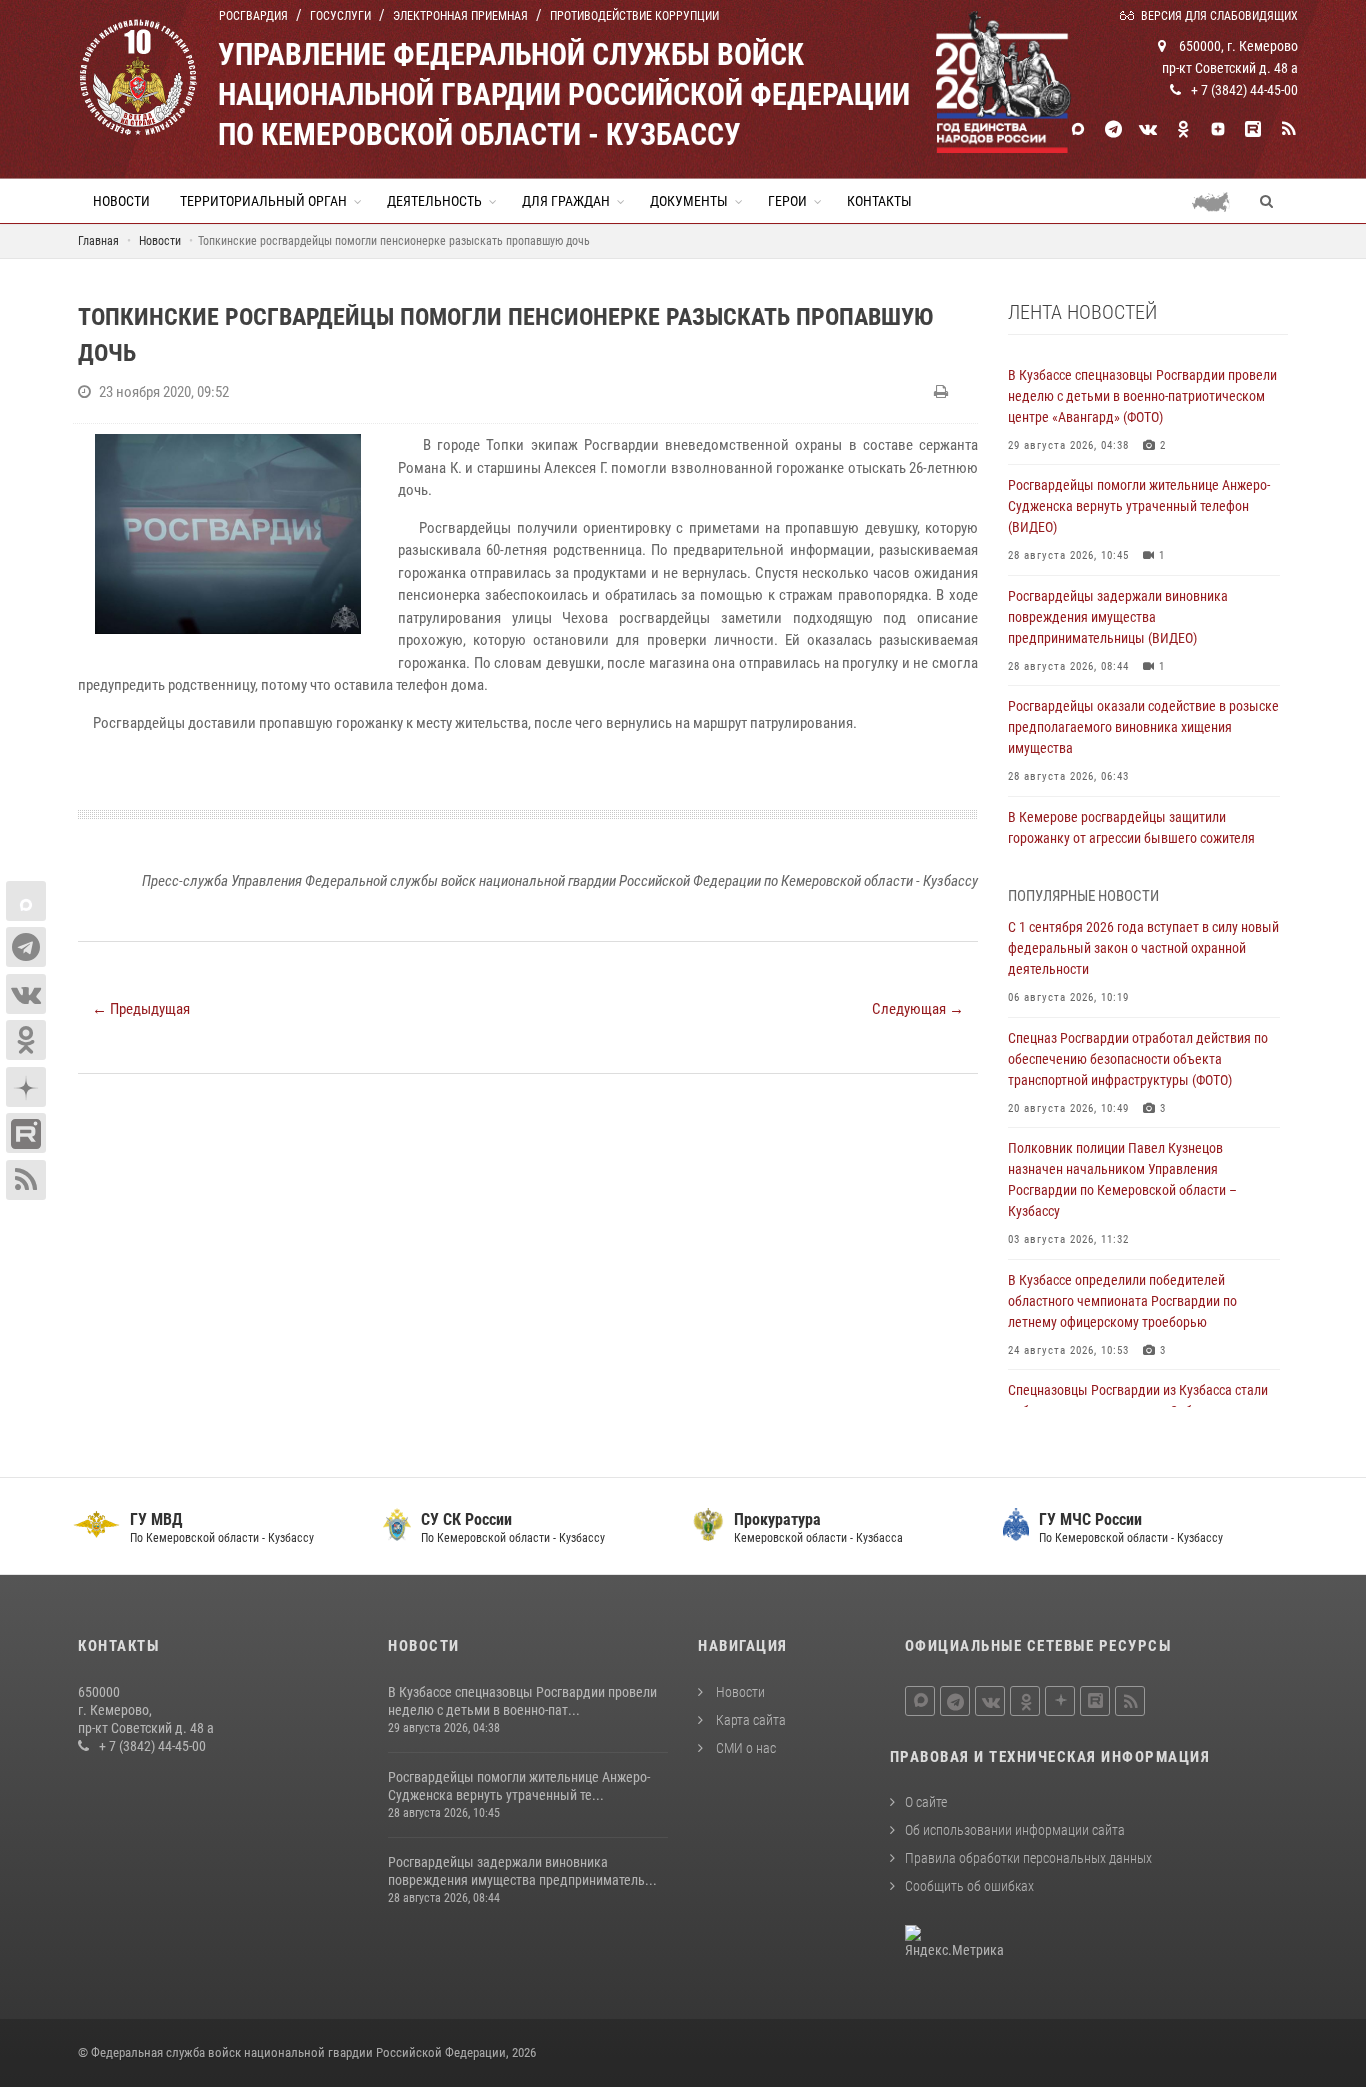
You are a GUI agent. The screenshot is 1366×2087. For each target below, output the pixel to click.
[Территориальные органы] (1218, 201)
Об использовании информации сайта (1015, 1830)
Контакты (879, 201)
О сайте (926, 1802)
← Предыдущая (141, 1009)
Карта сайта (749, 1720)
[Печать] (943, 392)
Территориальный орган (263, 201)
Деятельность (434, 201)
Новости (121, 201)
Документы (689, 201)
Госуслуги (340, 16)
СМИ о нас (744, 1748)
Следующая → (918, 1009)
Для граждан (566, 201)
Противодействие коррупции (634, 16)
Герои (787, 201)
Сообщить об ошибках (969, 1886)
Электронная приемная (460, 16)
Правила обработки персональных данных (1028, 1858)
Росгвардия (253, 16)
